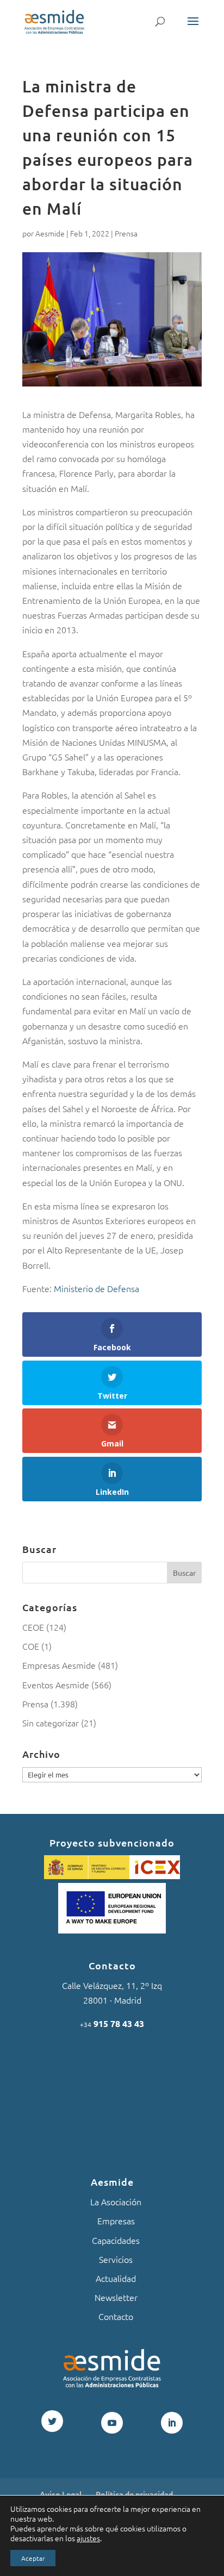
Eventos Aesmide (56, 1685)
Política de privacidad (134, 2494)
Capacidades (116, 2240)
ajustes (88, 2538)
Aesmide (50, 233)
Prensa (126, 233)
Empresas (116, 2221)
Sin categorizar (51, 1723)
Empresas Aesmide (59, 1665)
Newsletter (116, 2297)
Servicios (116, 2259)
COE (31, 1646)
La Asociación (116, 2201)
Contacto (116, 2316)
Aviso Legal (61, 2494)
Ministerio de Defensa (97, 1288)
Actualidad (116, 2278)
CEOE (33, 1627)
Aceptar (33, 2558)
